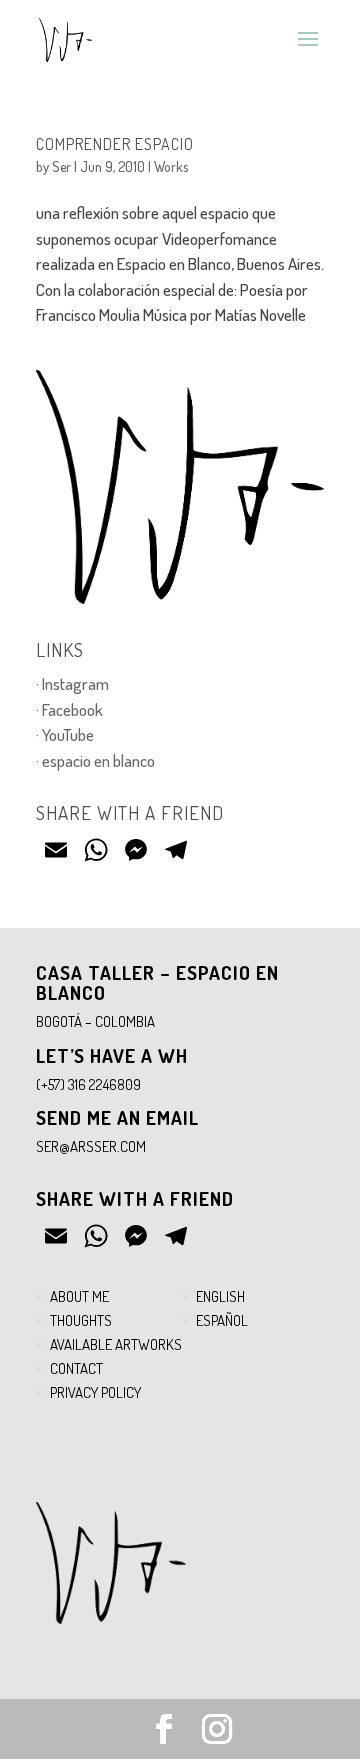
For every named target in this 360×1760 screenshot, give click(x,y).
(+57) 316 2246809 (88, 1084)
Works (171, 166)
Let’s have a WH (112, 1055)
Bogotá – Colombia (95, 1021)
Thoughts (81, 1320)
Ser (61, 166)
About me (79, 1296)
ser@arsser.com (91, 1146)
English (220, 1296)
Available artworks (116, 1344)
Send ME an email (117, 1117)
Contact (76, 1368)
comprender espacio (115, 144)
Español (222, 1320)
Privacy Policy (95, 1392)
